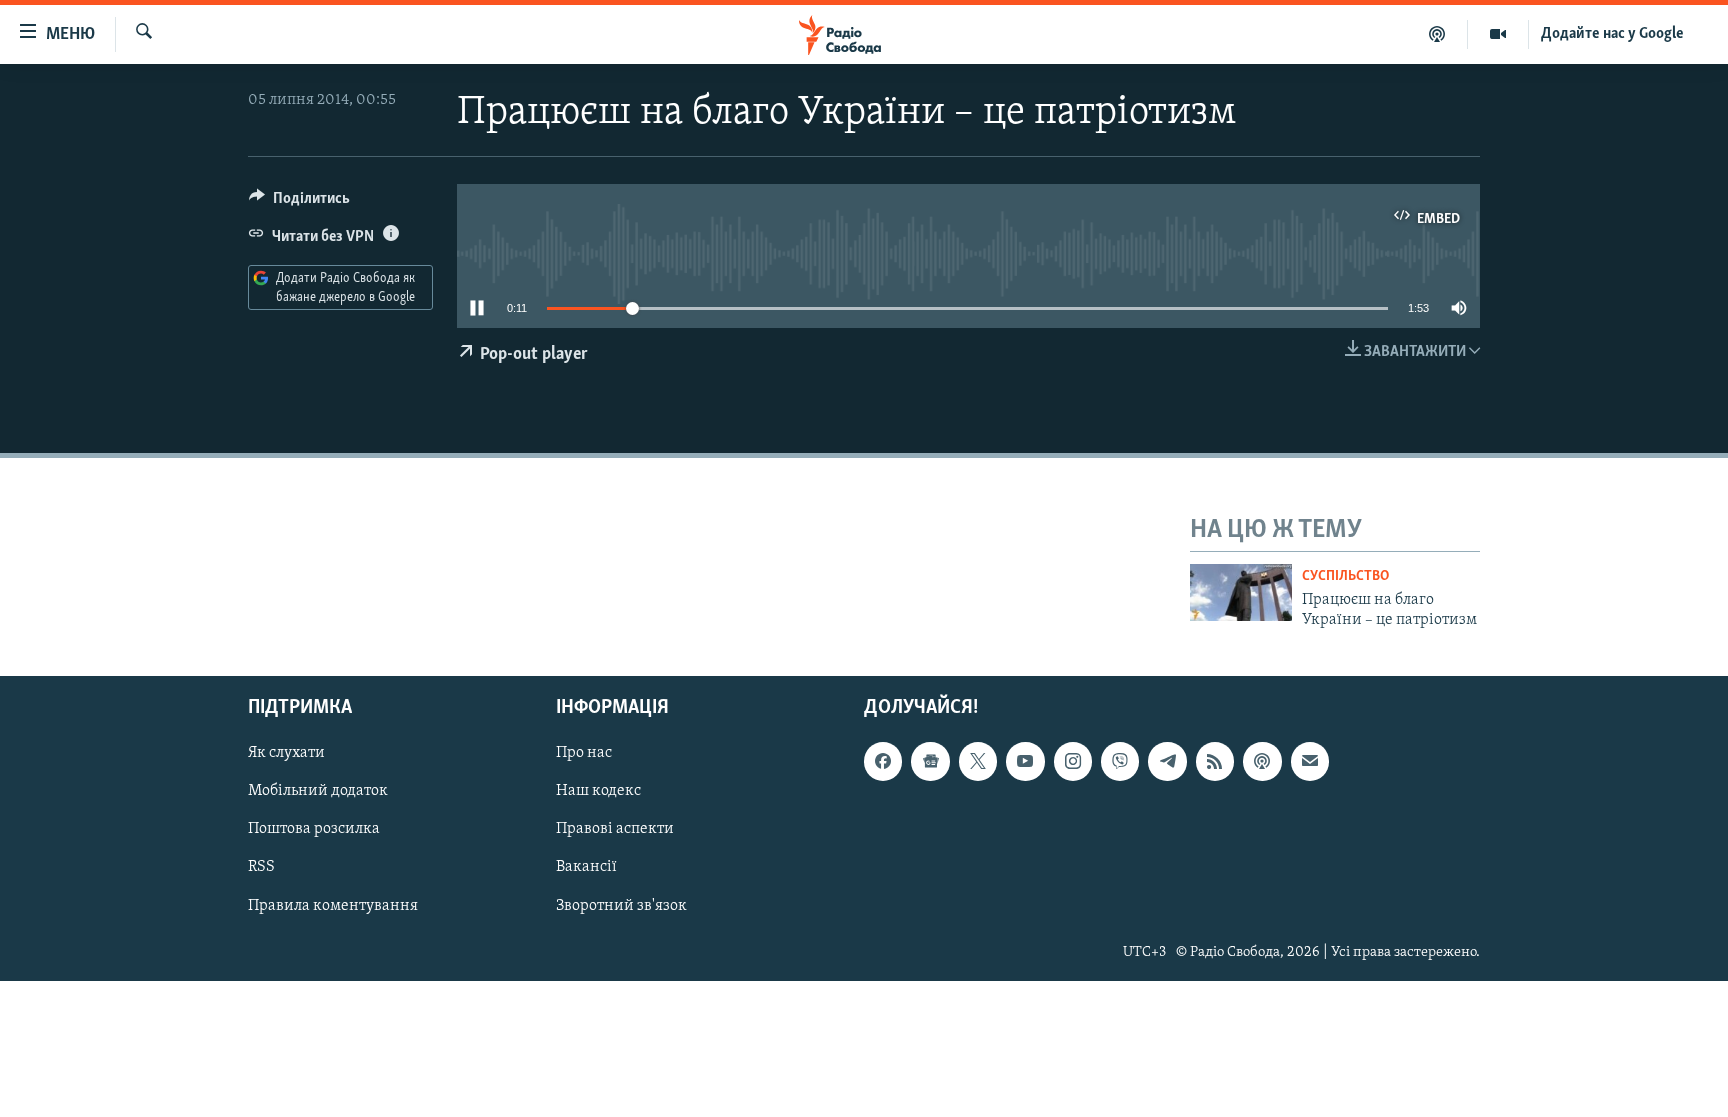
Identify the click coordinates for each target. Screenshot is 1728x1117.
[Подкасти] (1437, 34)
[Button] (299, 203)
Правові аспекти (615, 830)
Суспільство (1345, 576)
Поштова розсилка (314, 830)
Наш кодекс (598, 792)
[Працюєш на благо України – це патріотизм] (1241, 592)
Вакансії (586, 868)
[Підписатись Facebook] (883, 762)
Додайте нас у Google (1612, 34)
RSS (261, 868)
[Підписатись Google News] (930, 762)
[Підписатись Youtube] (1025, 762)
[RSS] (1215, 762)
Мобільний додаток (318, 792)
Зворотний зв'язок (621, 906)
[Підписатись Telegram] (1167, 762)
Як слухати (286, 754)
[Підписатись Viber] (1120, 762)
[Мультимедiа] (1498, 34)
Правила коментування (333, 906)
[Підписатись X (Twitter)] (978, 762)
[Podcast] (1262, 762)
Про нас (584, 754)
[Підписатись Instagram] (1073, 762)
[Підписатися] (1310, 762)
